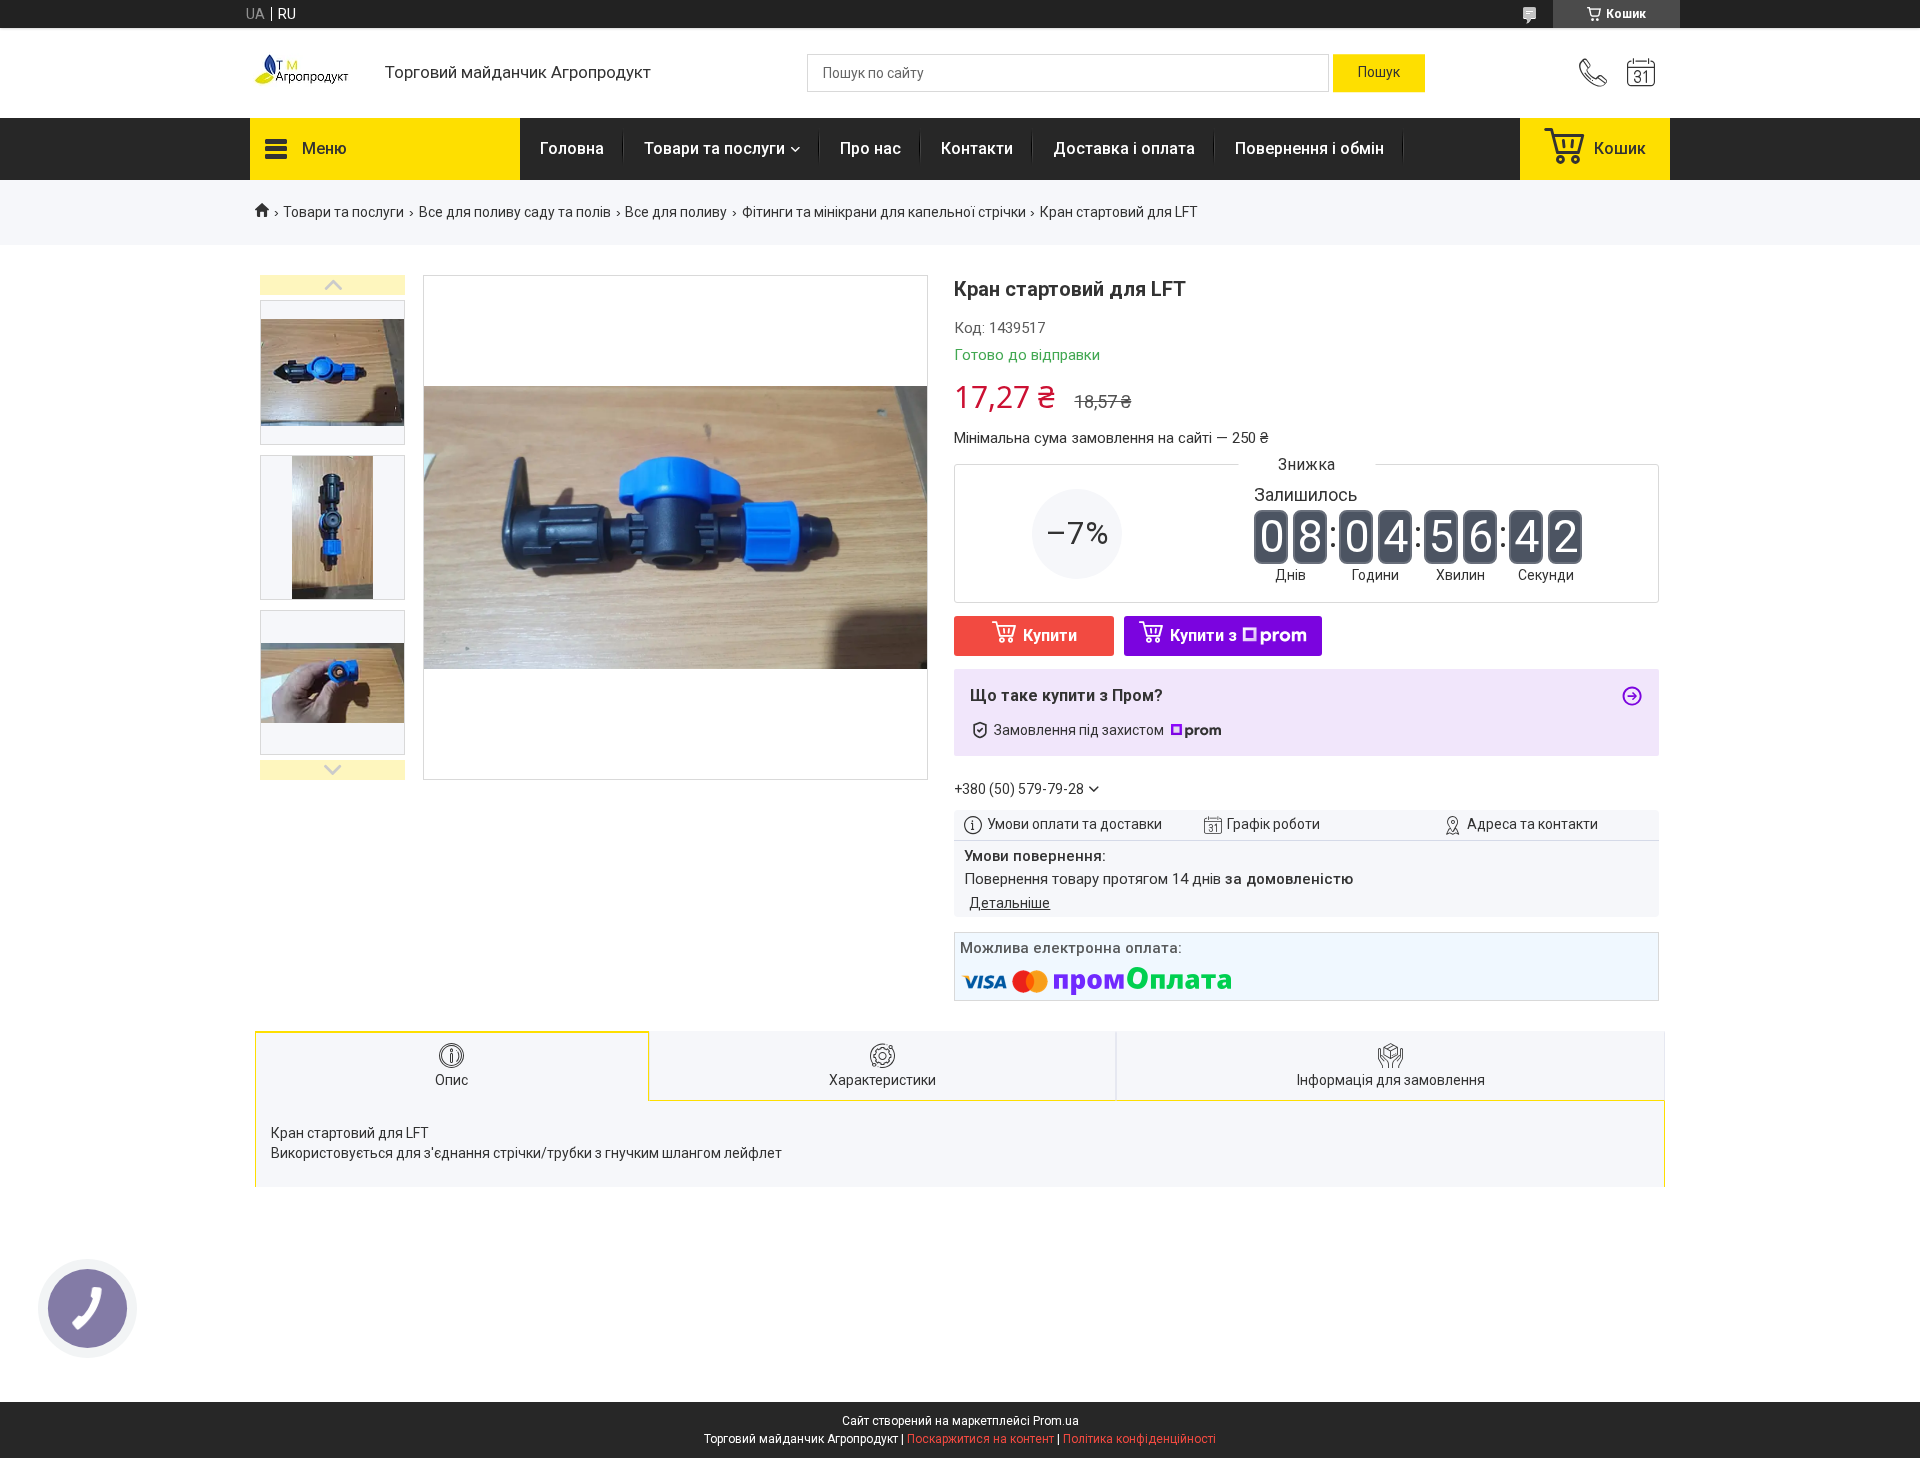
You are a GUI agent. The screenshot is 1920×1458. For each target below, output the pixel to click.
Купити (1050, 635)
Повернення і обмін (1309, 148)
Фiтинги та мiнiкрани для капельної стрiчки (884, 212)
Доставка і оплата (1124, 148)
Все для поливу (676, 212)
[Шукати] (1379, 73)
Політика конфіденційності (1139, 1439)
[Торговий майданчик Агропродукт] (307, 73)
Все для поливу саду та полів (515, 212)
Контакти (977, 148)
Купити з (1203, 635)
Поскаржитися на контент (980, 1439)
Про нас (870, 148)
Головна (572, 148)
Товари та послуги (714, 148)
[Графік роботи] (1641, 73)
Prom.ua (1056, 1421)
